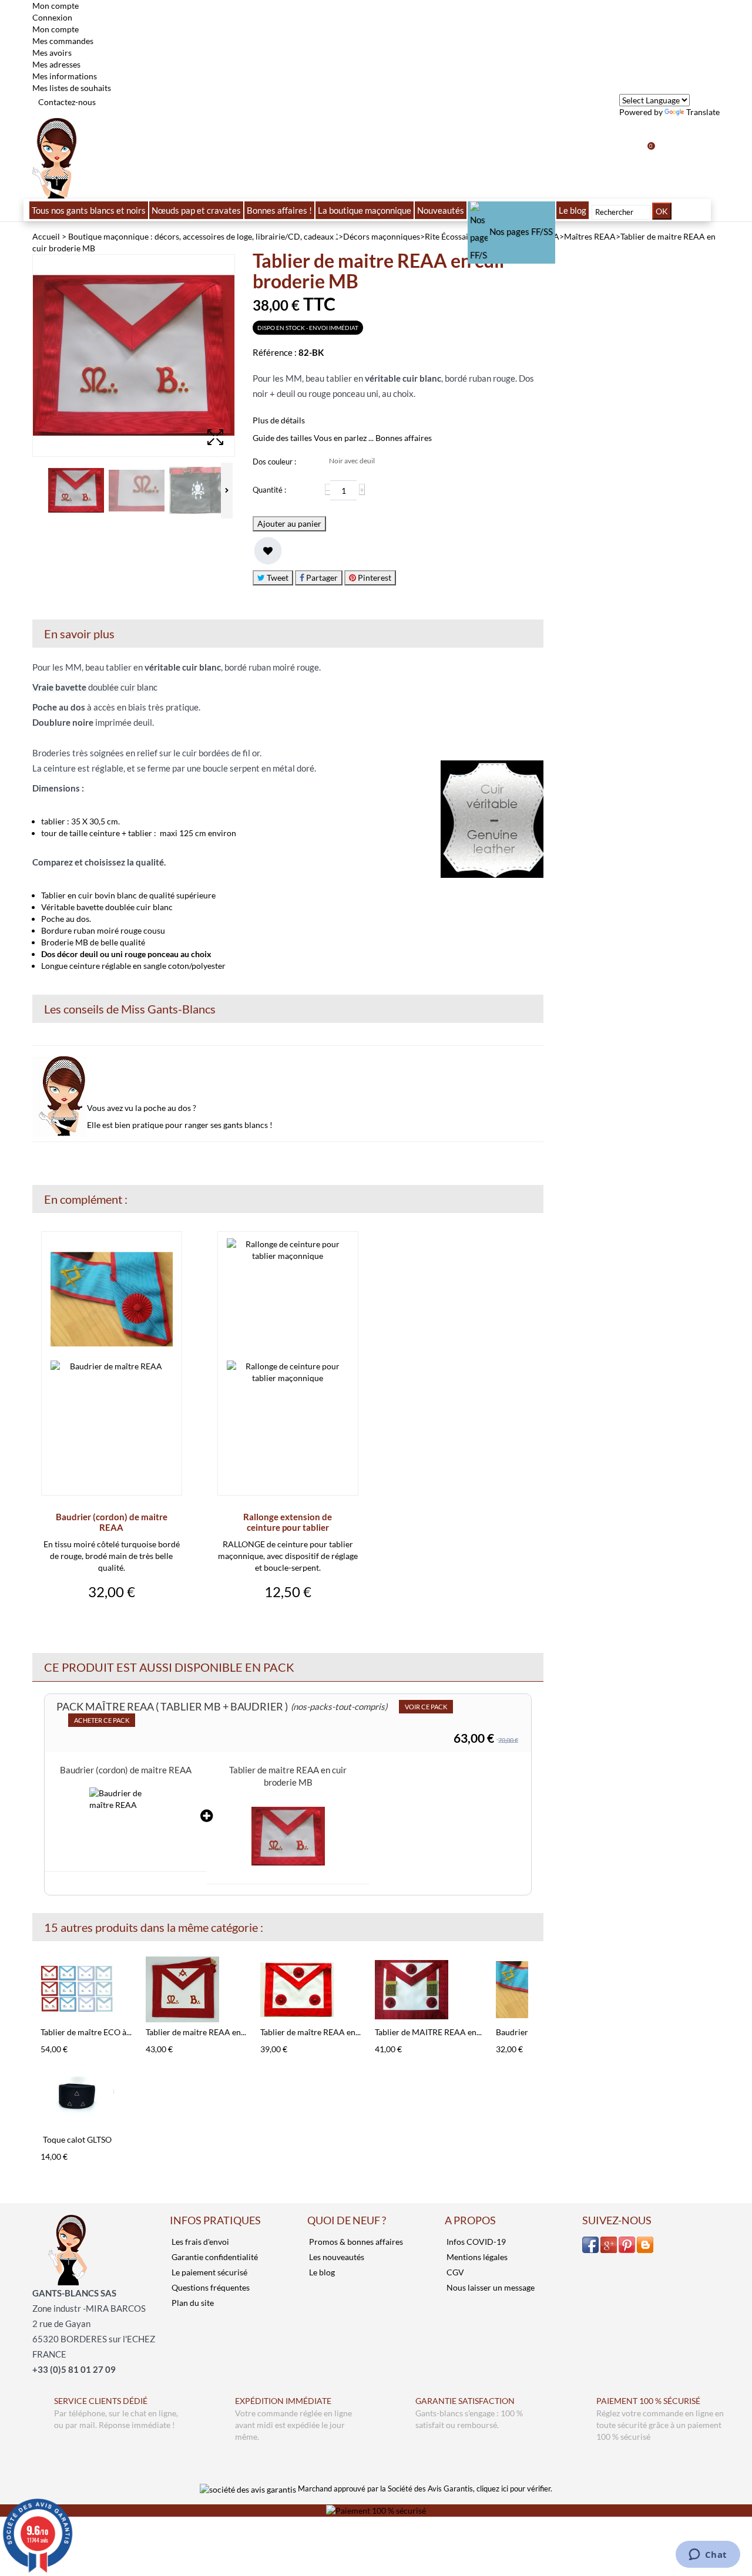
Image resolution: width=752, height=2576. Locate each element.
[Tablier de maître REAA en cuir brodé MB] (76, 491)
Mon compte (56, 29)
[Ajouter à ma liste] (268, 551)
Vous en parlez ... (344, 438)
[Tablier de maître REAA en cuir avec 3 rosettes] (310, 1990)
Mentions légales (476, 2257)
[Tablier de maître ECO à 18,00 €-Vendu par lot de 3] (86, 1990)
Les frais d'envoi (199, 2242)
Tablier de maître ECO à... (86, 2032)
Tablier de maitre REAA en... (196, 2032)
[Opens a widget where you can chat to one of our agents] (708, 2555)
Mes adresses (56, 64)
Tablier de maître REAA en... (310, 2032)
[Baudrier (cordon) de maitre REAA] (112, 1361)
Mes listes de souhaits (72, 88)
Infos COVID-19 (475, 2242)
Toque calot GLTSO (77, 2139)
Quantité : (269, 490)
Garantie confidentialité (214, 2257)
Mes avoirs (52, 53)
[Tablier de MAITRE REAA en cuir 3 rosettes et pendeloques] (428, 1990)
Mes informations (65, 76)
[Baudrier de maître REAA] (126, 1824)
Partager (321, 578)
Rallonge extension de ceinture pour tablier (288, 1522)
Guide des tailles (282, 438)
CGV (454, 2272)
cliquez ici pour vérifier (513, 2489)
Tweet (277, 578)
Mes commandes (63, 41)
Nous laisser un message (490, 2287)
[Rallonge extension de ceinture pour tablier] (288, 1361)
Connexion (52, 17)
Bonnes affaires (404, 438)
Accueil (46, 236)
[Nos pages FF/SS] (512, 210)
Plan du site (192, 2303)
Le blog (321, 2272)
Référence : (275, 352)
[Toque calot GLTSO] (77, 2097)
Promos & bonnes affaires (355, 2242)
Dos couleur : (275, 462)
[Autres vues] (35, 491)
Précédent (35, 1976)
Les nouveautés (336, 2257)
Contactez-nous (67, 102)
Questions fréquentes (210, 2287)
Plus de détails (279, 420)
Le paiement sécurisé (209, 2272)
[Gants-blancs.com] (54, 157)
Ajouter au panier (289, 523)
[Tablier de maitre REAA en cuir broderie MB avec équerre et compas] (196, 1990)
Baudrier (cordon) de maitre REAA (112, 1522)
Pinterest (374, 578)
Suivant (531, 1976)
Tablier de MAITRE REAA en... (428, 2032)
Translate (703, 112)
